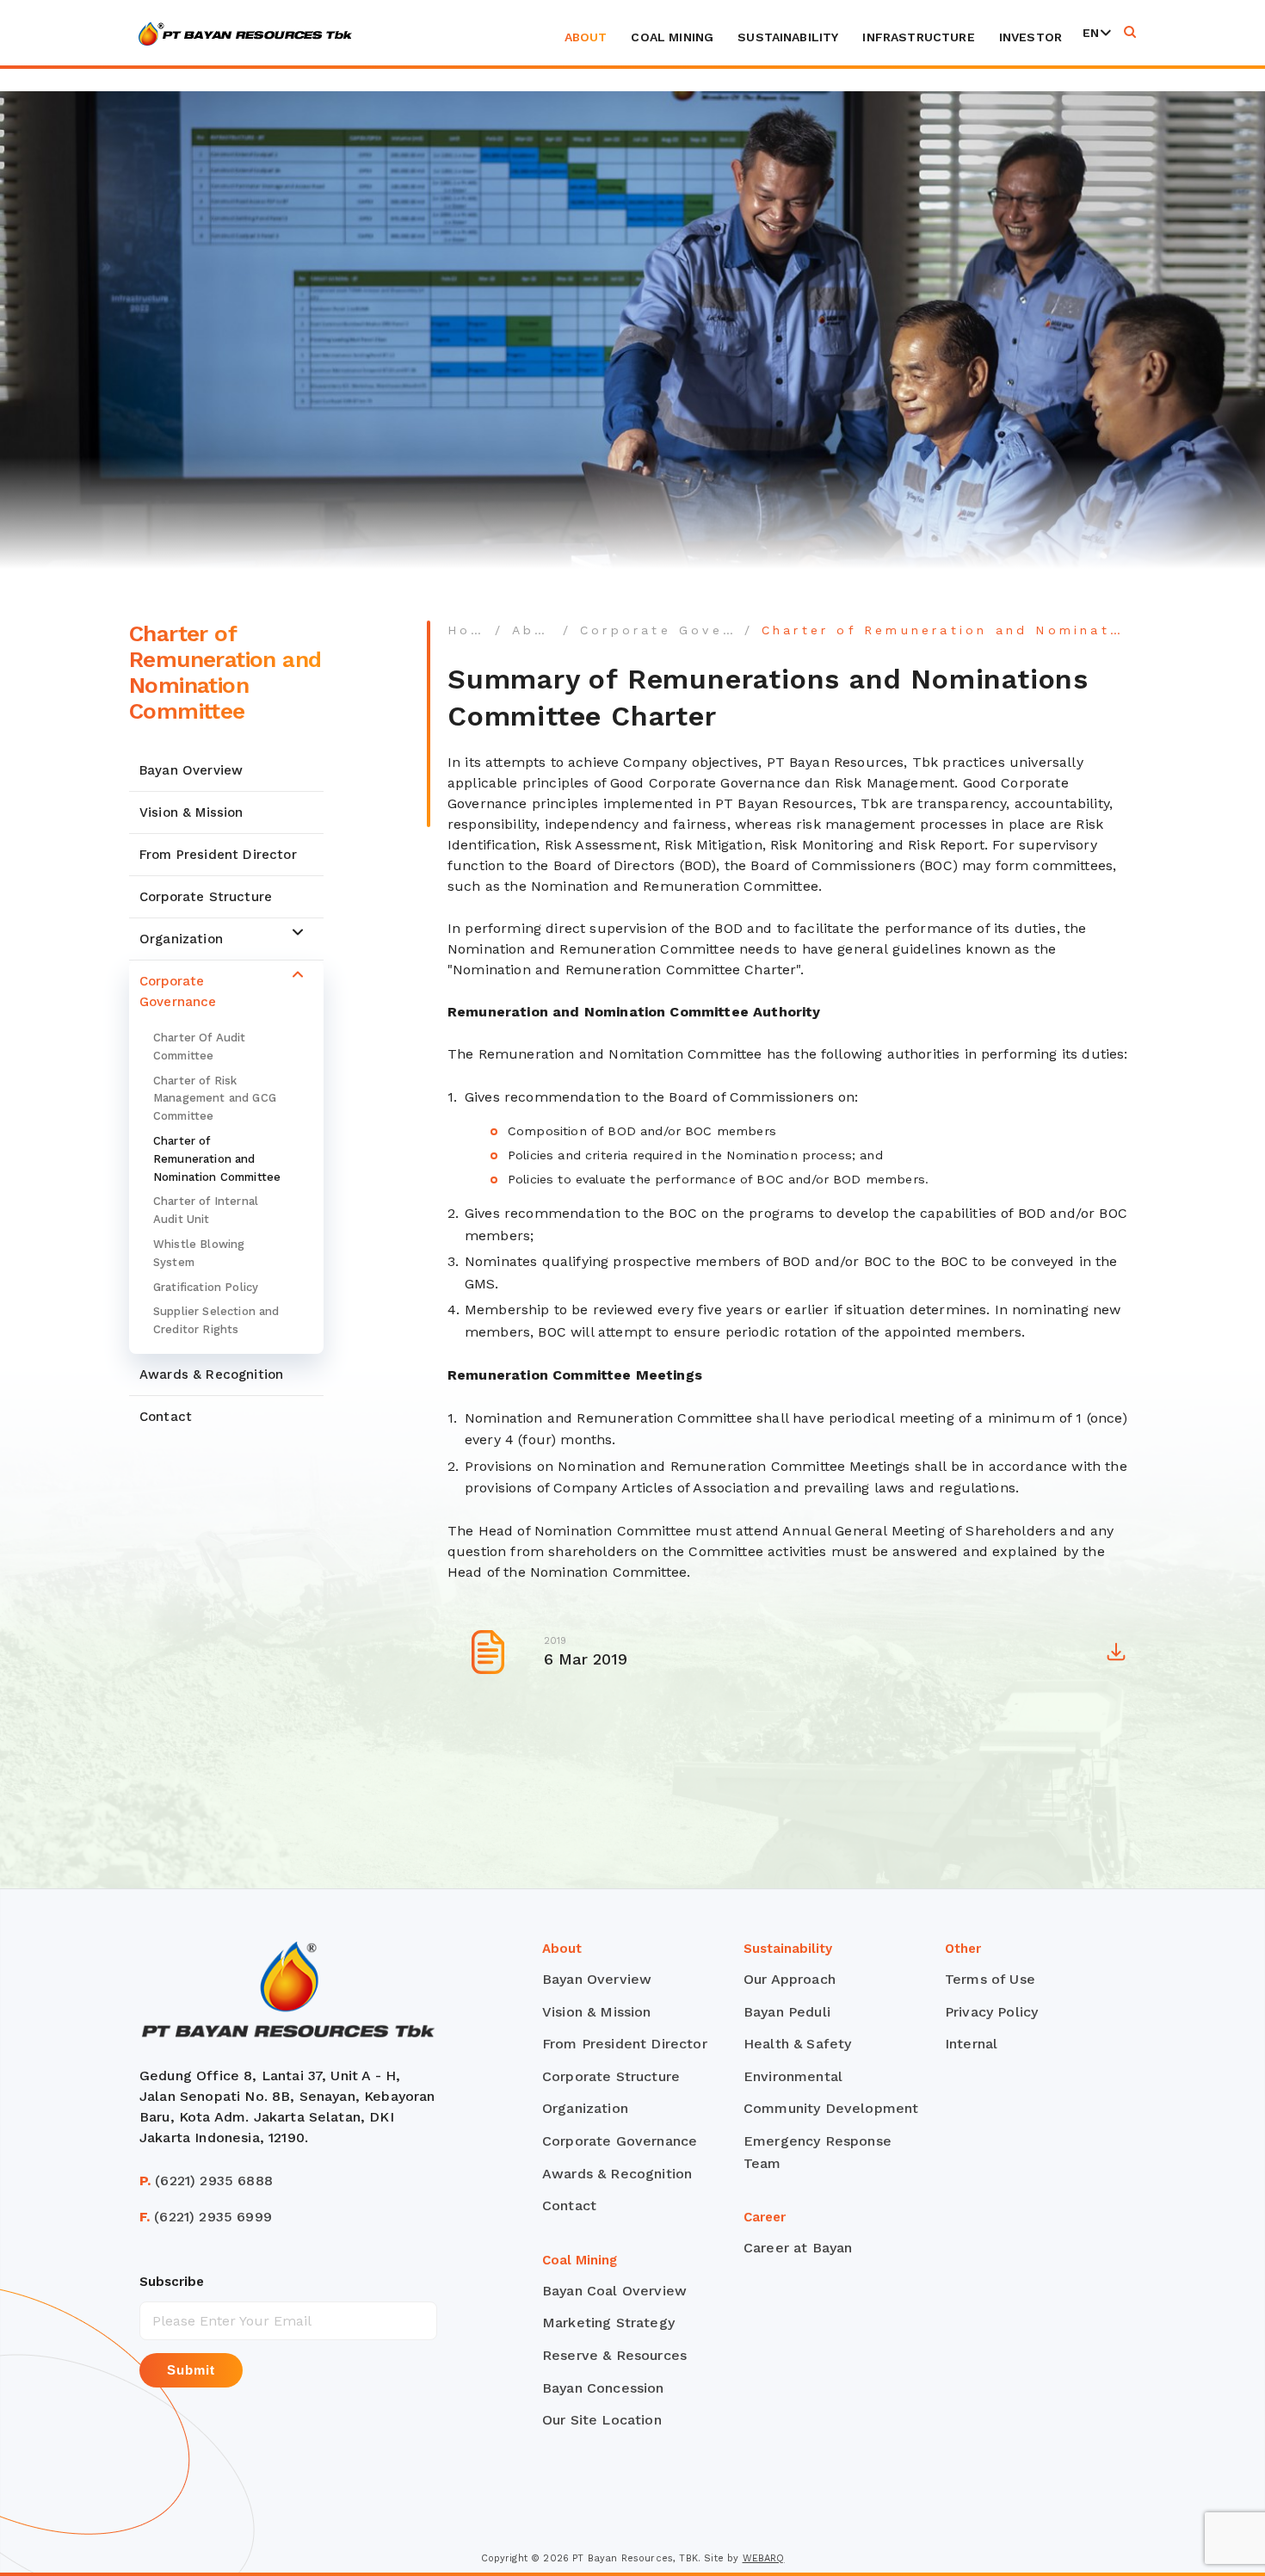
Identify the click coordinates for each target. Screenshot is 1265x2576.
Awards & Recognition (211, 1374)
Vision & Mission (191, 812)
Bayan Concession (603, 2388)
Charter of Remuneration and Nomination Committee (217, 1159)
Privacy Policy (991, 2012)
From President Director (218, 855)
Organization (181, 939)
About (586, 37)
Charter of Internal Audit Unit (206, 1210)
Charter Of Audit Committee (200, 1047)
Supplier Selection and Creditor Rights (216, 1320)
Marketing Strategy (608, 2323)
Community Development (831, 2108)
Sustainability (788, 37)
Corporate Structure (206, 897)
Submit (191, 2370)
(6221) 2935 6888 (206, 2181)
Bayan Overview (191, 770)
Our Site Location (602, 2420)
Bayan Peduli (787, 2012)
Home (472, 630)
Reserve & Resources (614, 2355)
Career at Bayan (798, 2248)
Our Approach (790, 1979)
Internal (971, 2044)
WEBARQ (764, 2558)
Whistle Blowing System (199, 1253)
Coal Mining (672, 37)
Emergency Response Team (818, 2152)
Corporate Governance (178, 991)
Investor (1031, 37)
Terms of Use (990, 1979)
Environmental (793, 2076)
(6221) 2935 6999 (206, 2217)
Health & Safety (797, 2044)
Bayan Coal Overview (614, 2291)
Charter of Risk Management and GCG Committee (215, 1098)
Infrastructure (918, 37)
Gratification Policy (206, 1286)
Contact (166, 1417)
